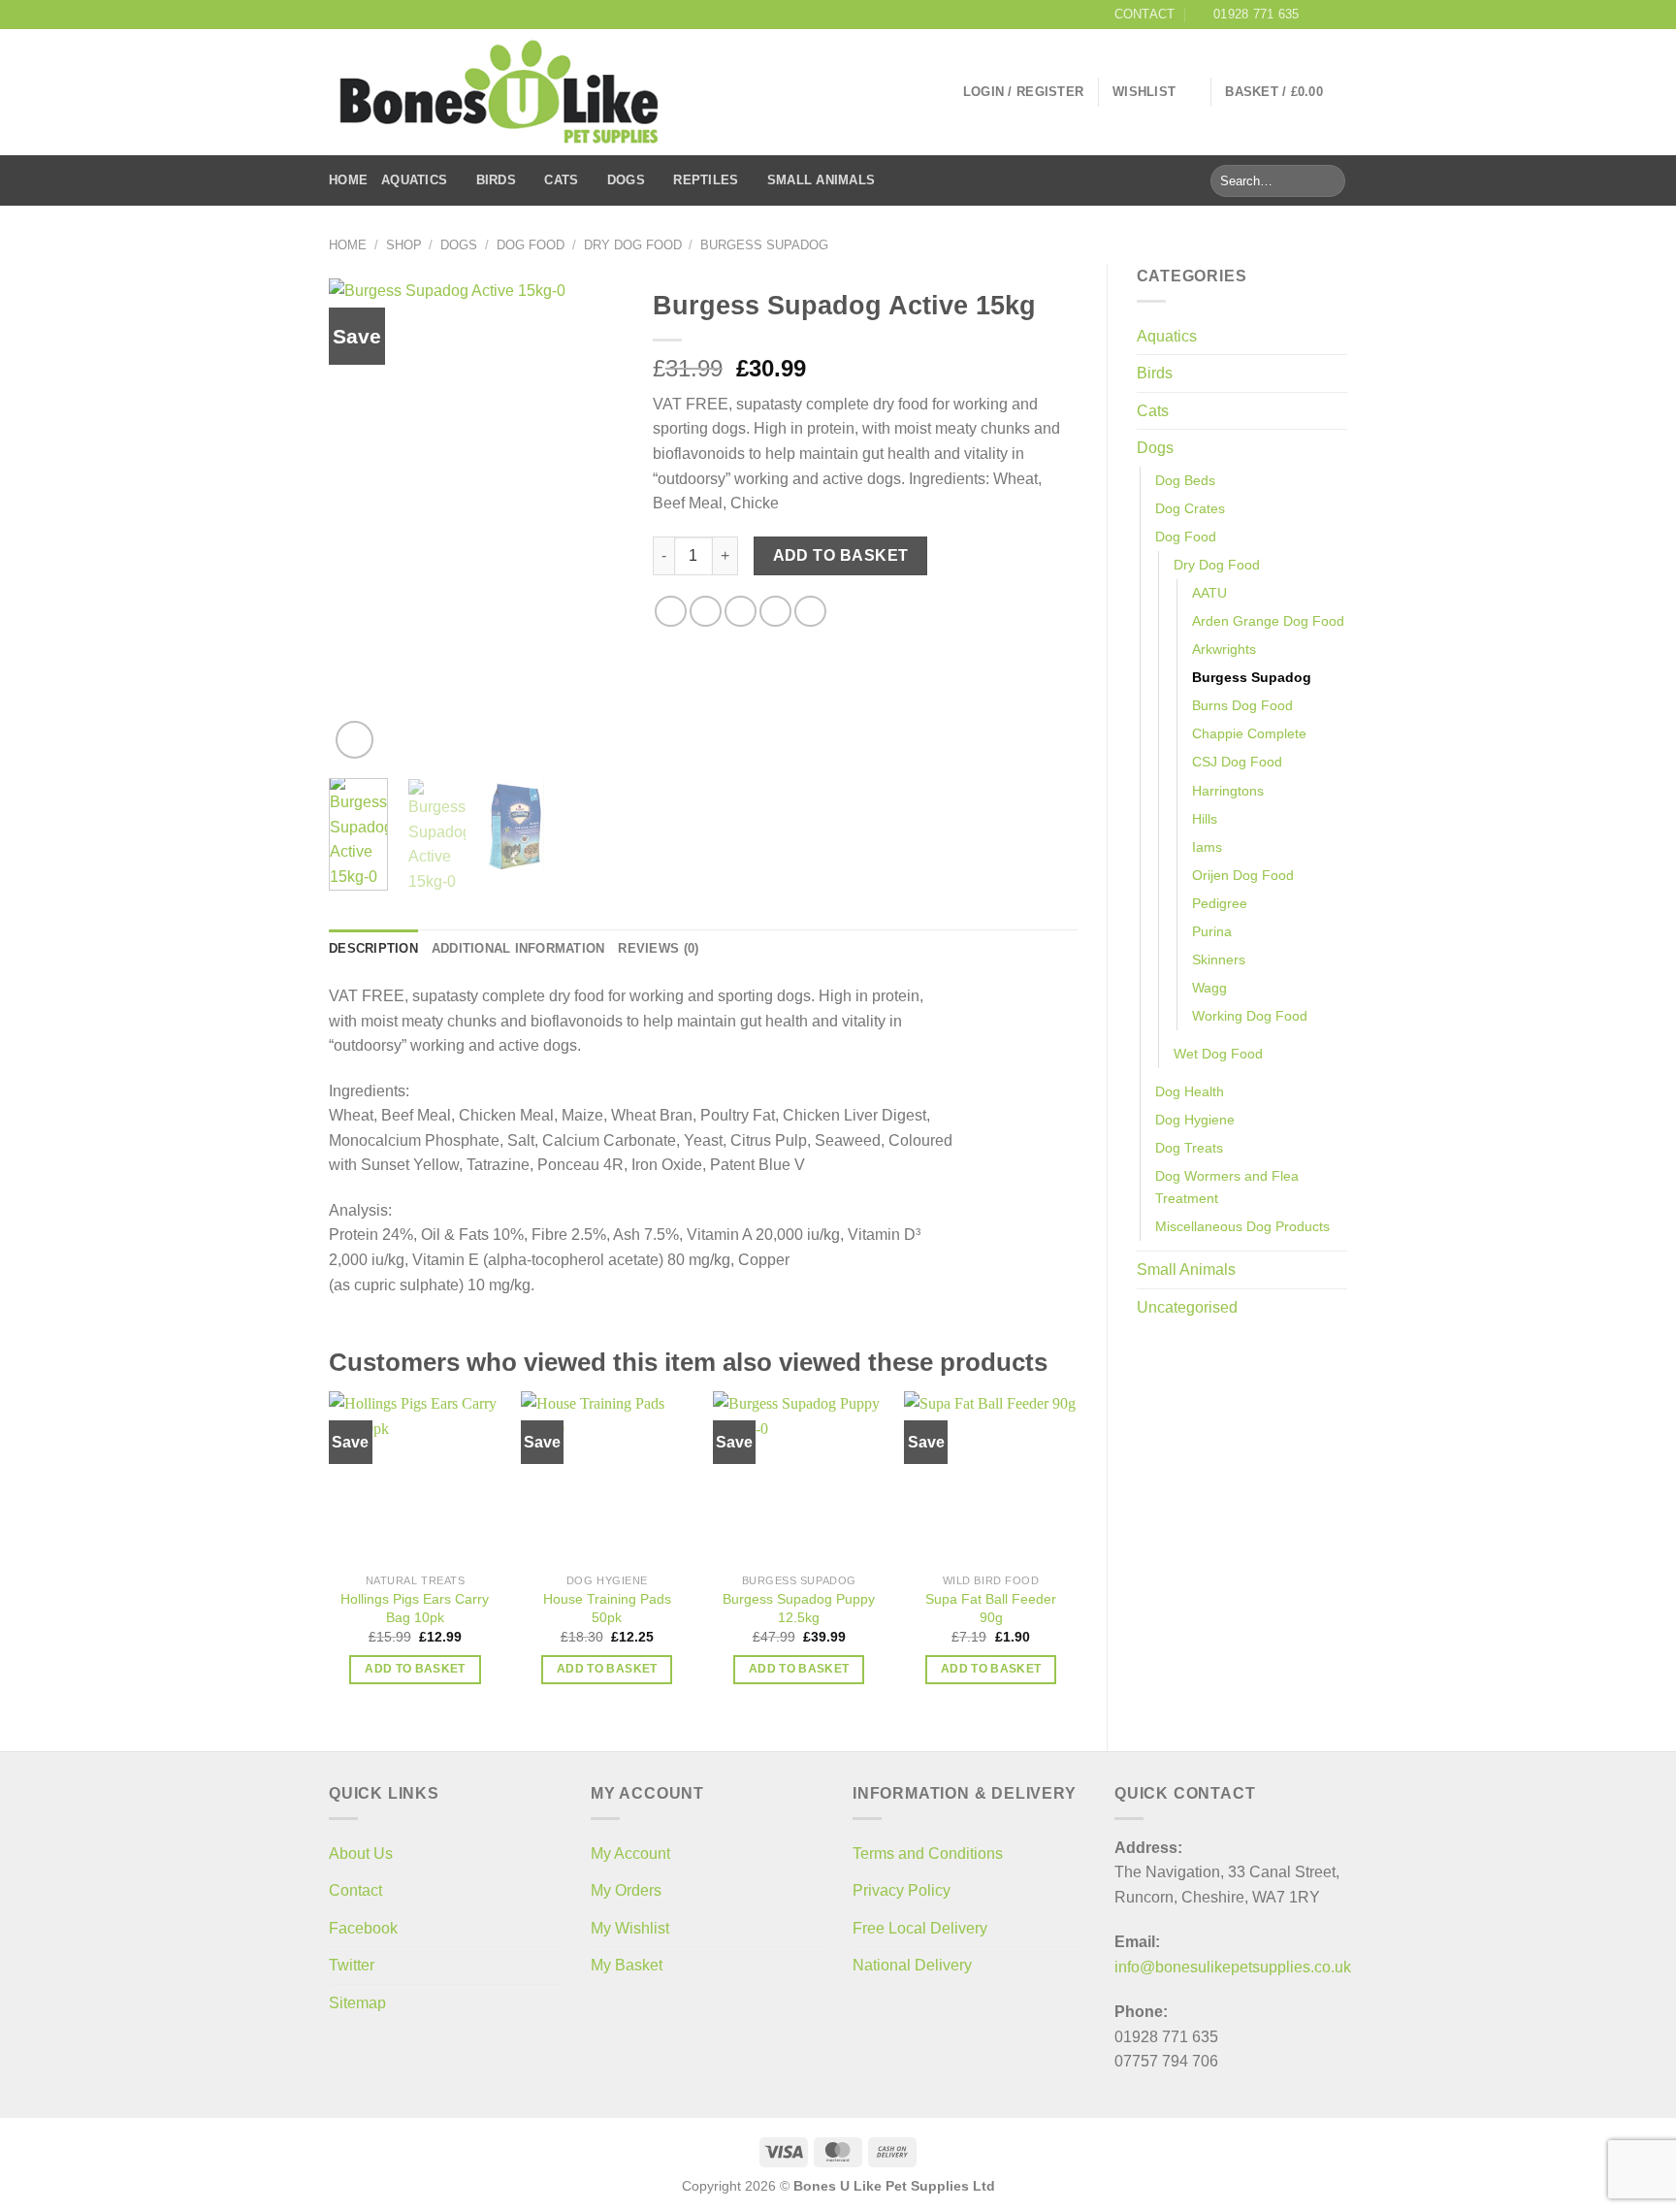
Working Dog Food (1250, 1016)
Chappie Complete (1249, 733)
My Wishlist (630, 1928)
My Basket (627, 1965)
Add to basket (841, 555)
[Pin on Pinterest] (775, 612)
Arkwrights (1224, 649)
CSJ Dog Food (1237, 762)
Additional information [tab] (518, 948)
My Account (630, 1854)
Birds (496, 180)
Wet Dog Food (1218, 1054)
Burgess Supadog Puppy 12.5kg (799, 1608)
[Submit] (1327, 181)
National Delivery (912, 1965)
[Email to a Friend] (741, 612)
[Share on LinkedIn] (810, 612)
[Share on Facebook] (671, 612)
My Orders (626, 1890)
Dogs (626, 180)
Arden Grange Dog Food (1268, 621)
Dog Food (531, 245)
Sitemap (357, 2003)
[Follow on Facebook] (1319, 15)
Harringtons (1228, 791)
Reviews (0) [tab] (658, 948)
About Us (361, 1854)
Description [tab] (373, 948)
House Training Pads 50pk (607, 1608)
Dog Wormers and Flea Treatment (1227, 1187)
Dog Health (1190, 1091)
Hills (1205, 819)
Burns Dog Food (1242, 705)
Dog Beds (1185, 480)
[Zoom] (355, 740)
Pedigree (1220, 903)
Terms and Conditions (928, 1854)
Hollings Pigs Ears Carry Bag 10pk (415, 1608)
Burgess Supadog (764, 245)
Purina (1212, 931)
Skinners (1219, 960)
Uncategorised (1187, 1307)
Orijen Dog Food (1243, 875)
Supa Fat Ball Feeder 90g (991, 1608)
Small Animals (821, 180)
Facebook (363, 1928)
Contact (355, 1890)
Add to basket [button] (415, 1669)
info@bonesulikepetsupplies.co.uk (1233, 1967)
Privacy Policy (902, 1890)
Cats (561, 180)
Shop (404, 245)
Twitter (352, 1965)
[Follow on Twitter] (1338, 15)
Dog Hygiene (1195, 1120)
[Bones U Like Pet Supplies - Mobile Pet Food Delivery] (499, 93)
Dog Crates (1190, 508)
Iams (1207, 847)
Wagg (1209, 988)
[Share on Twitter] (706, 612)
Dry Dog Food (633, 245)
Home (348, 180)
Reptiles (706, 180)
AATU (1209, 593)
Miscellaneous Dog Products (1242, 1226)
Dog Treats (1189, 1148)
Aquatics (414, 180)
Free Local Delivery (920, 1928)
